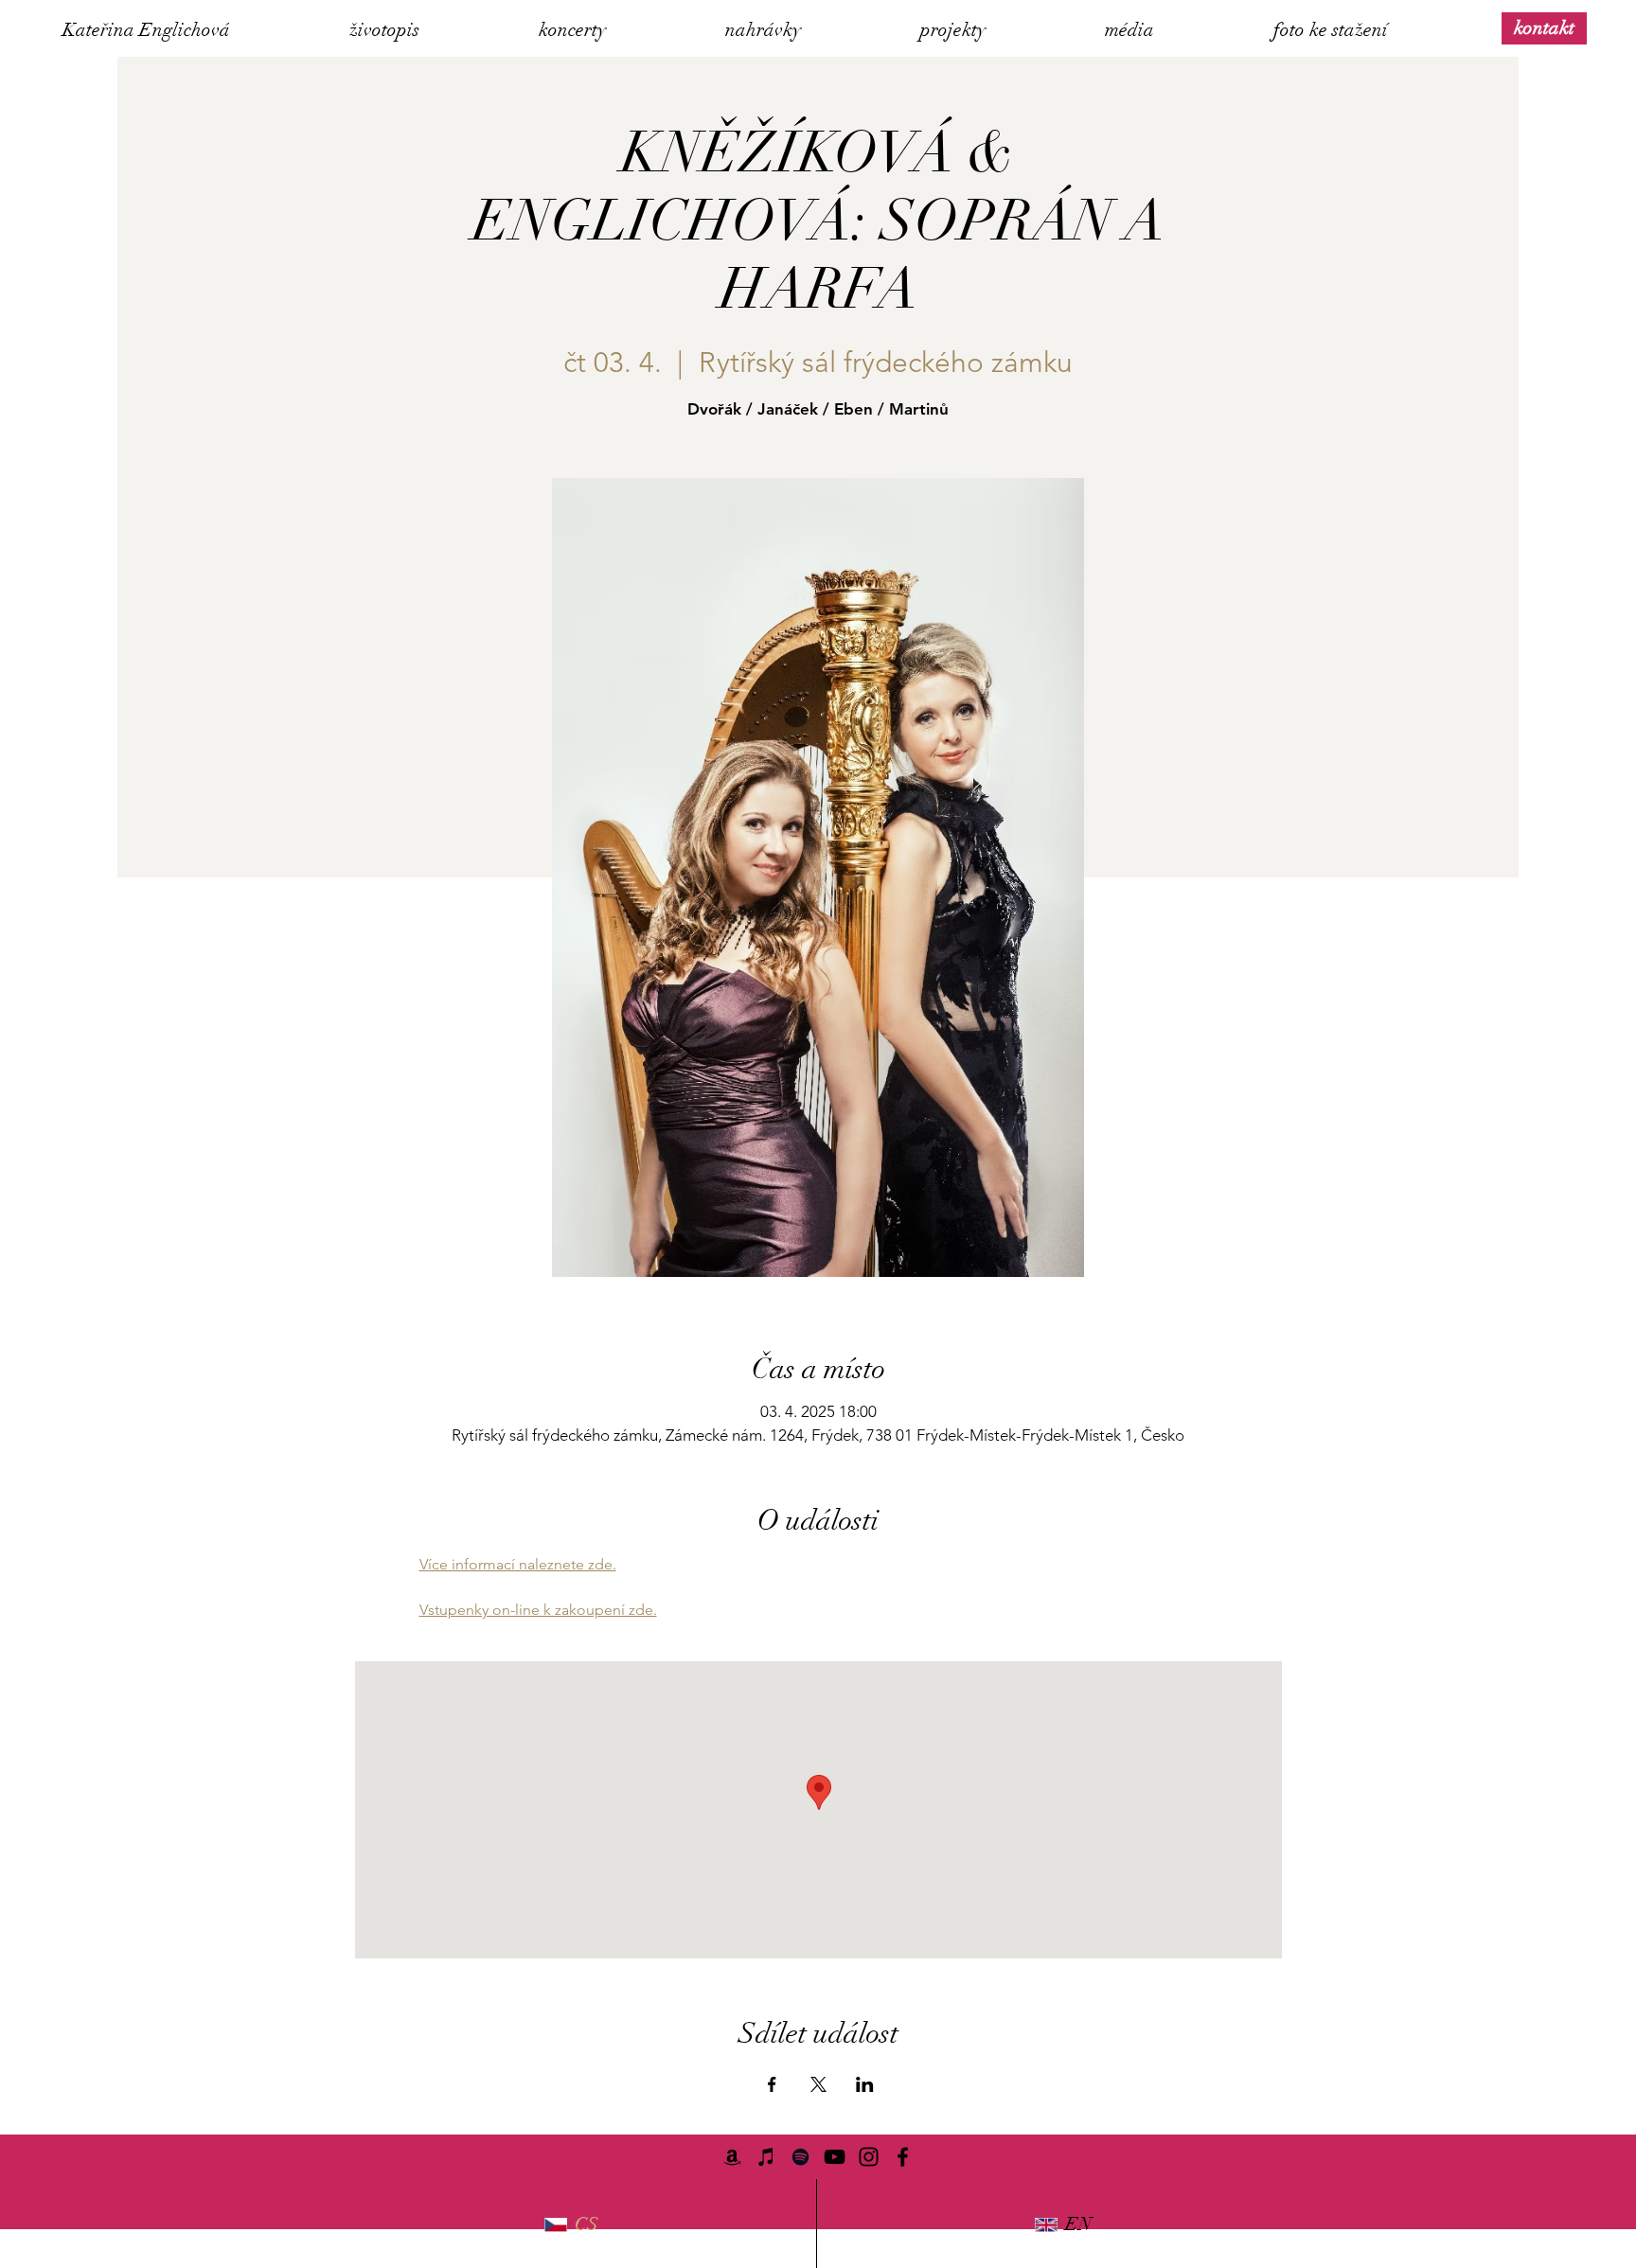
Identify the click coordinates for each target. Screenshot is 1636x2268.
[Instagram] (869, 2157)
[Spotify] (800, 2157)
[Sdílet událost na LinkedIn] (865, 2084)
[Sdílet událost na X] (818, 2084)
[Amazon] (732, 2157)
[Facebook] (903, 2157)
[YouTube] (835, 2157)
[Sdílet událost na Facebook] (772, 2084)
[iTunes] (766, 2157)
